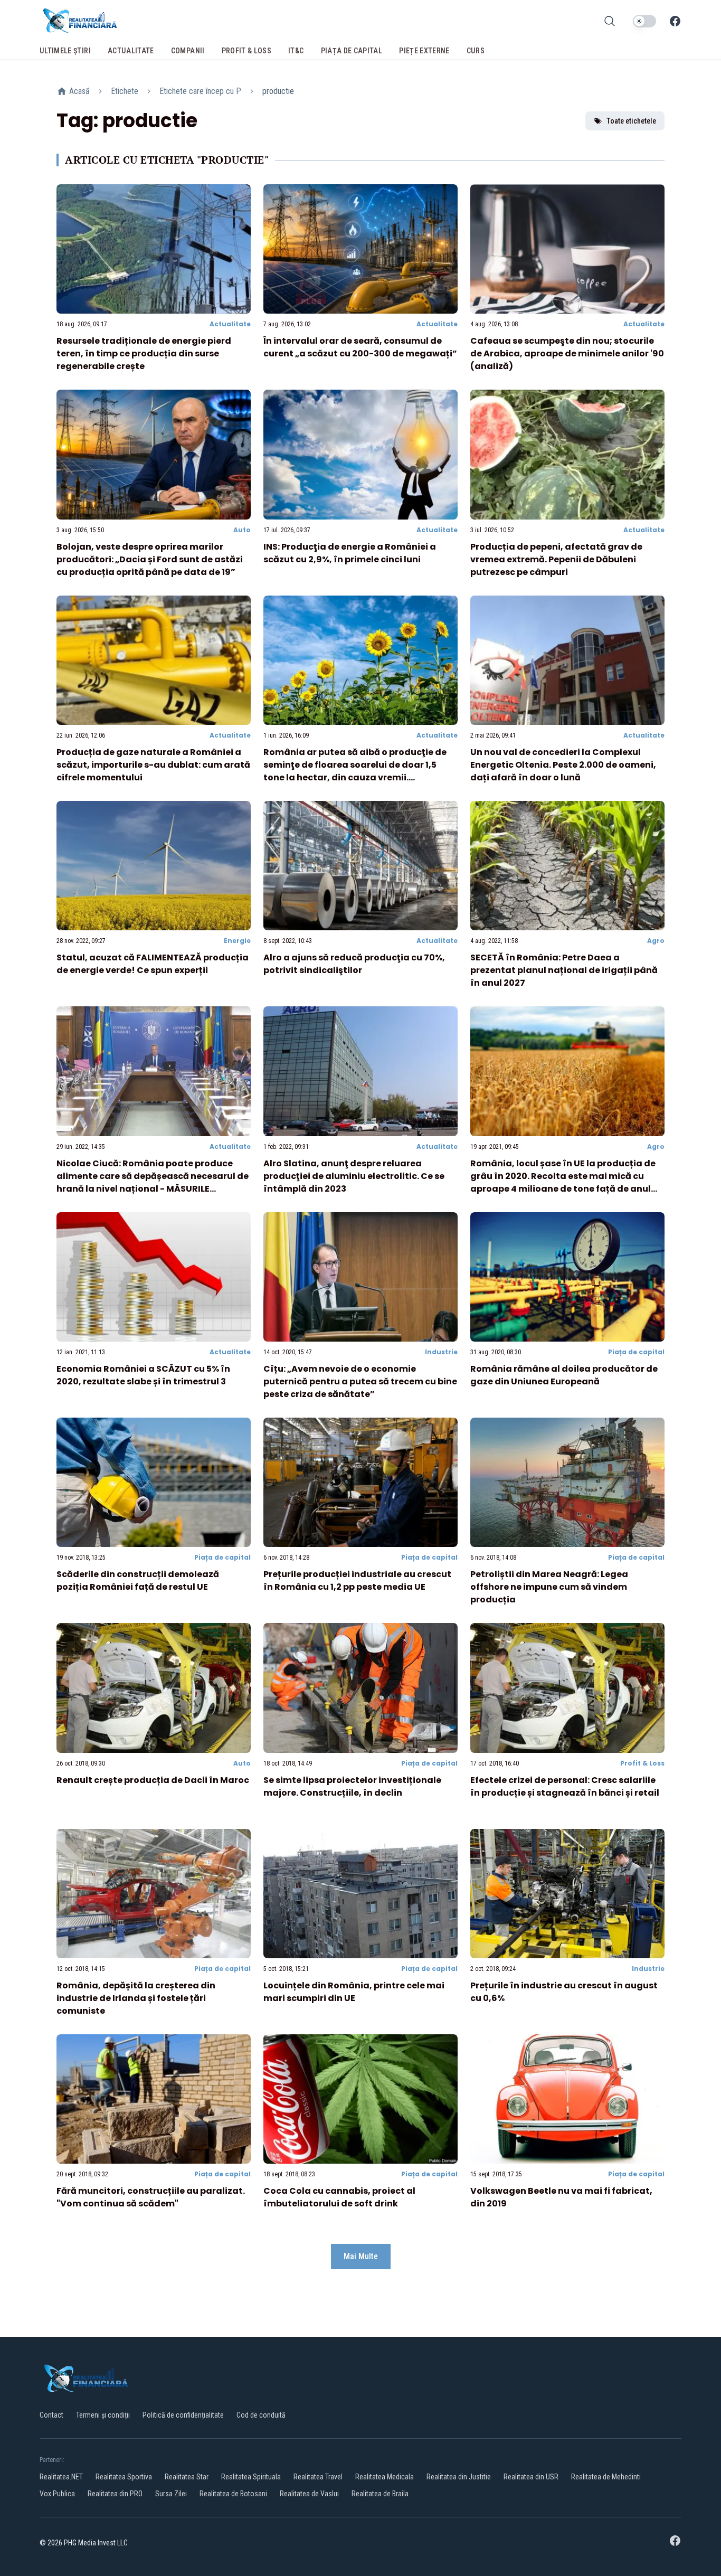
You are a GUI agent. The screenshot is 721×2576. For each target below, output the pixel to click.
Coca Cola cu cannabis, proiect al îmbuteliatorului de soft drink (339, 2197)
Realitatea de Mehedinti (606, 2477)
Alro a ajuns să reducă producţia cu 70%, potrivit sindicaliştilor (354, 964)
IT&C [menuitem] (296, 51)
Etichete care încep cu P (200, 91)
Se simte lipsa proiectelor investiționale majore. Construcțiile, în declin (352, 1786)
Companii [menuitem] (188, 51)
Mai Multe (361, 2256)
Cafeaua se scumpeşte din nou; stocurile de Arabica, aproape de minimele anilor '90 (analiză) (567, 353)
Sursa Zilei (171, 2494)
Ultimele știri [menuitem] (65, 51)
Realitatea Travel (318, 2477)
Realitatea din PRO (115, 2494)
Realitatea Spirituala (251, 2477)
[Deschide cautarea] (610, 21)
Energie (237, 941)
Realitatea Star (187, 2477)
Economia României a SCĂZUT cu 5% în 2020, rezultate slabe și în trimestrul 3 (143, 1375)
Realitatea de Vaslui (309, 2494)
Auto (242, 530)
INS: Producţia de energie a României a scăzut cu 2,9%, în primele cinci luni (350, 553)
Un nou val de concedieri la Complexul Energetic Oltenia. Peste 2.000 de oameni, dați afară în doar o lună (563, 765)
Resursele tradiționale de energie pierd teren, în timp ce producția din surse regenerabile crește (144, 353)
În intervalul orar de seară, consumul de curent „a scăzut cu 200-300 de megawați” (360, 347)
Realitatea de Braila (380, 2494)
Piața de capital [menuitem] (352, 51)
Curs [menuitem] (476, 51)
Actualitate (230, 324)
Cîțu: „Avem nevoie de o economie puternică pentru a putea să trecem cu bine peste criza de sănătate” (360, 1381)
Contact (51, 2415)
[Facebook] (675, 21)
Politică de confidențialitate (183, 2415)
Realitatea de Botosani (233, 2494)
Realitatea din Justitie (459, 2477)
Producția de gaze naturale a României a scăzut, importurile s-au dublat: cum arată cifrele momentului (153, 765)
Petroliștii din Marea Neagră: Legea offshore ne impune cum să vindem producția (549, 1587)
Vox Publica (57, 2494)
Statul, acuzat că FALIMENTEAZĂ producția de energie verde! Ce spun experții (153, 964)
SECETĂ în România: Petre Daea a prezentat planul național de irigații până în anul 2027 (564, 970)
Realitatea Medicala (385, 2477)
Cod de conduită (261, 2415)
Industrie (441, 1352)
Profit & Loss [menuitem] (247, 51)
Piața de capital (636, 1352)
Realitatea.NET (61, 2477)
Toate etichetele (631, 121)
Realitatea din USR (531, 2477)
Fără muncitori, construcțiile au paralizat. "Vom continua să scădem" (151, 2197)
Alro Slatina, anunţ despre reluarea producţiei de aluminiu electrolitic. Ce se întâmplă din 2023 (354, 1176)
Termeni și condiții (103, 2415)
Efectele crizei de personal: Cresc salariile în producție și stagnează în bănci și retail (565, 1786)
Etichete (125, 91)
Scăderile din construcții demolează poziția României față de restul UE (138, 1580)
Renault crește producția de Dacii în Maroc (153, 1780)
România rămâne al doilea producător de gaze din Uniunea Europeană (564, 1375)
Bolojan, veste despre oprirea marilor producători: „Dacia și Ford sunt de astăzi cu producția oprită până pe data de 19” (150, 559)
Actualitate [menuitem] (131, 51)
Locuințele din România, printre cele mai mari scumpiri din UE (354, 1992)
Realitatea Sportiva (124, 2477)
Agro (656, 941)
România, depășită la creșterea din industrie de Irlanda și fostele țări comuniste (136, 1998)
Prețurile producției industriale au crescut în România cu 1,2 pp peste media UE (357, 1580)
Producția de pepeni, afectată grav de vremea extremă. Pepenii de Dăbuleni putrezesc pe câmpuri (556, 559)
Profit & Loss (642, 1763)
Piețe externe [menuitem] (424, 51)
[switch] (644, 21)
